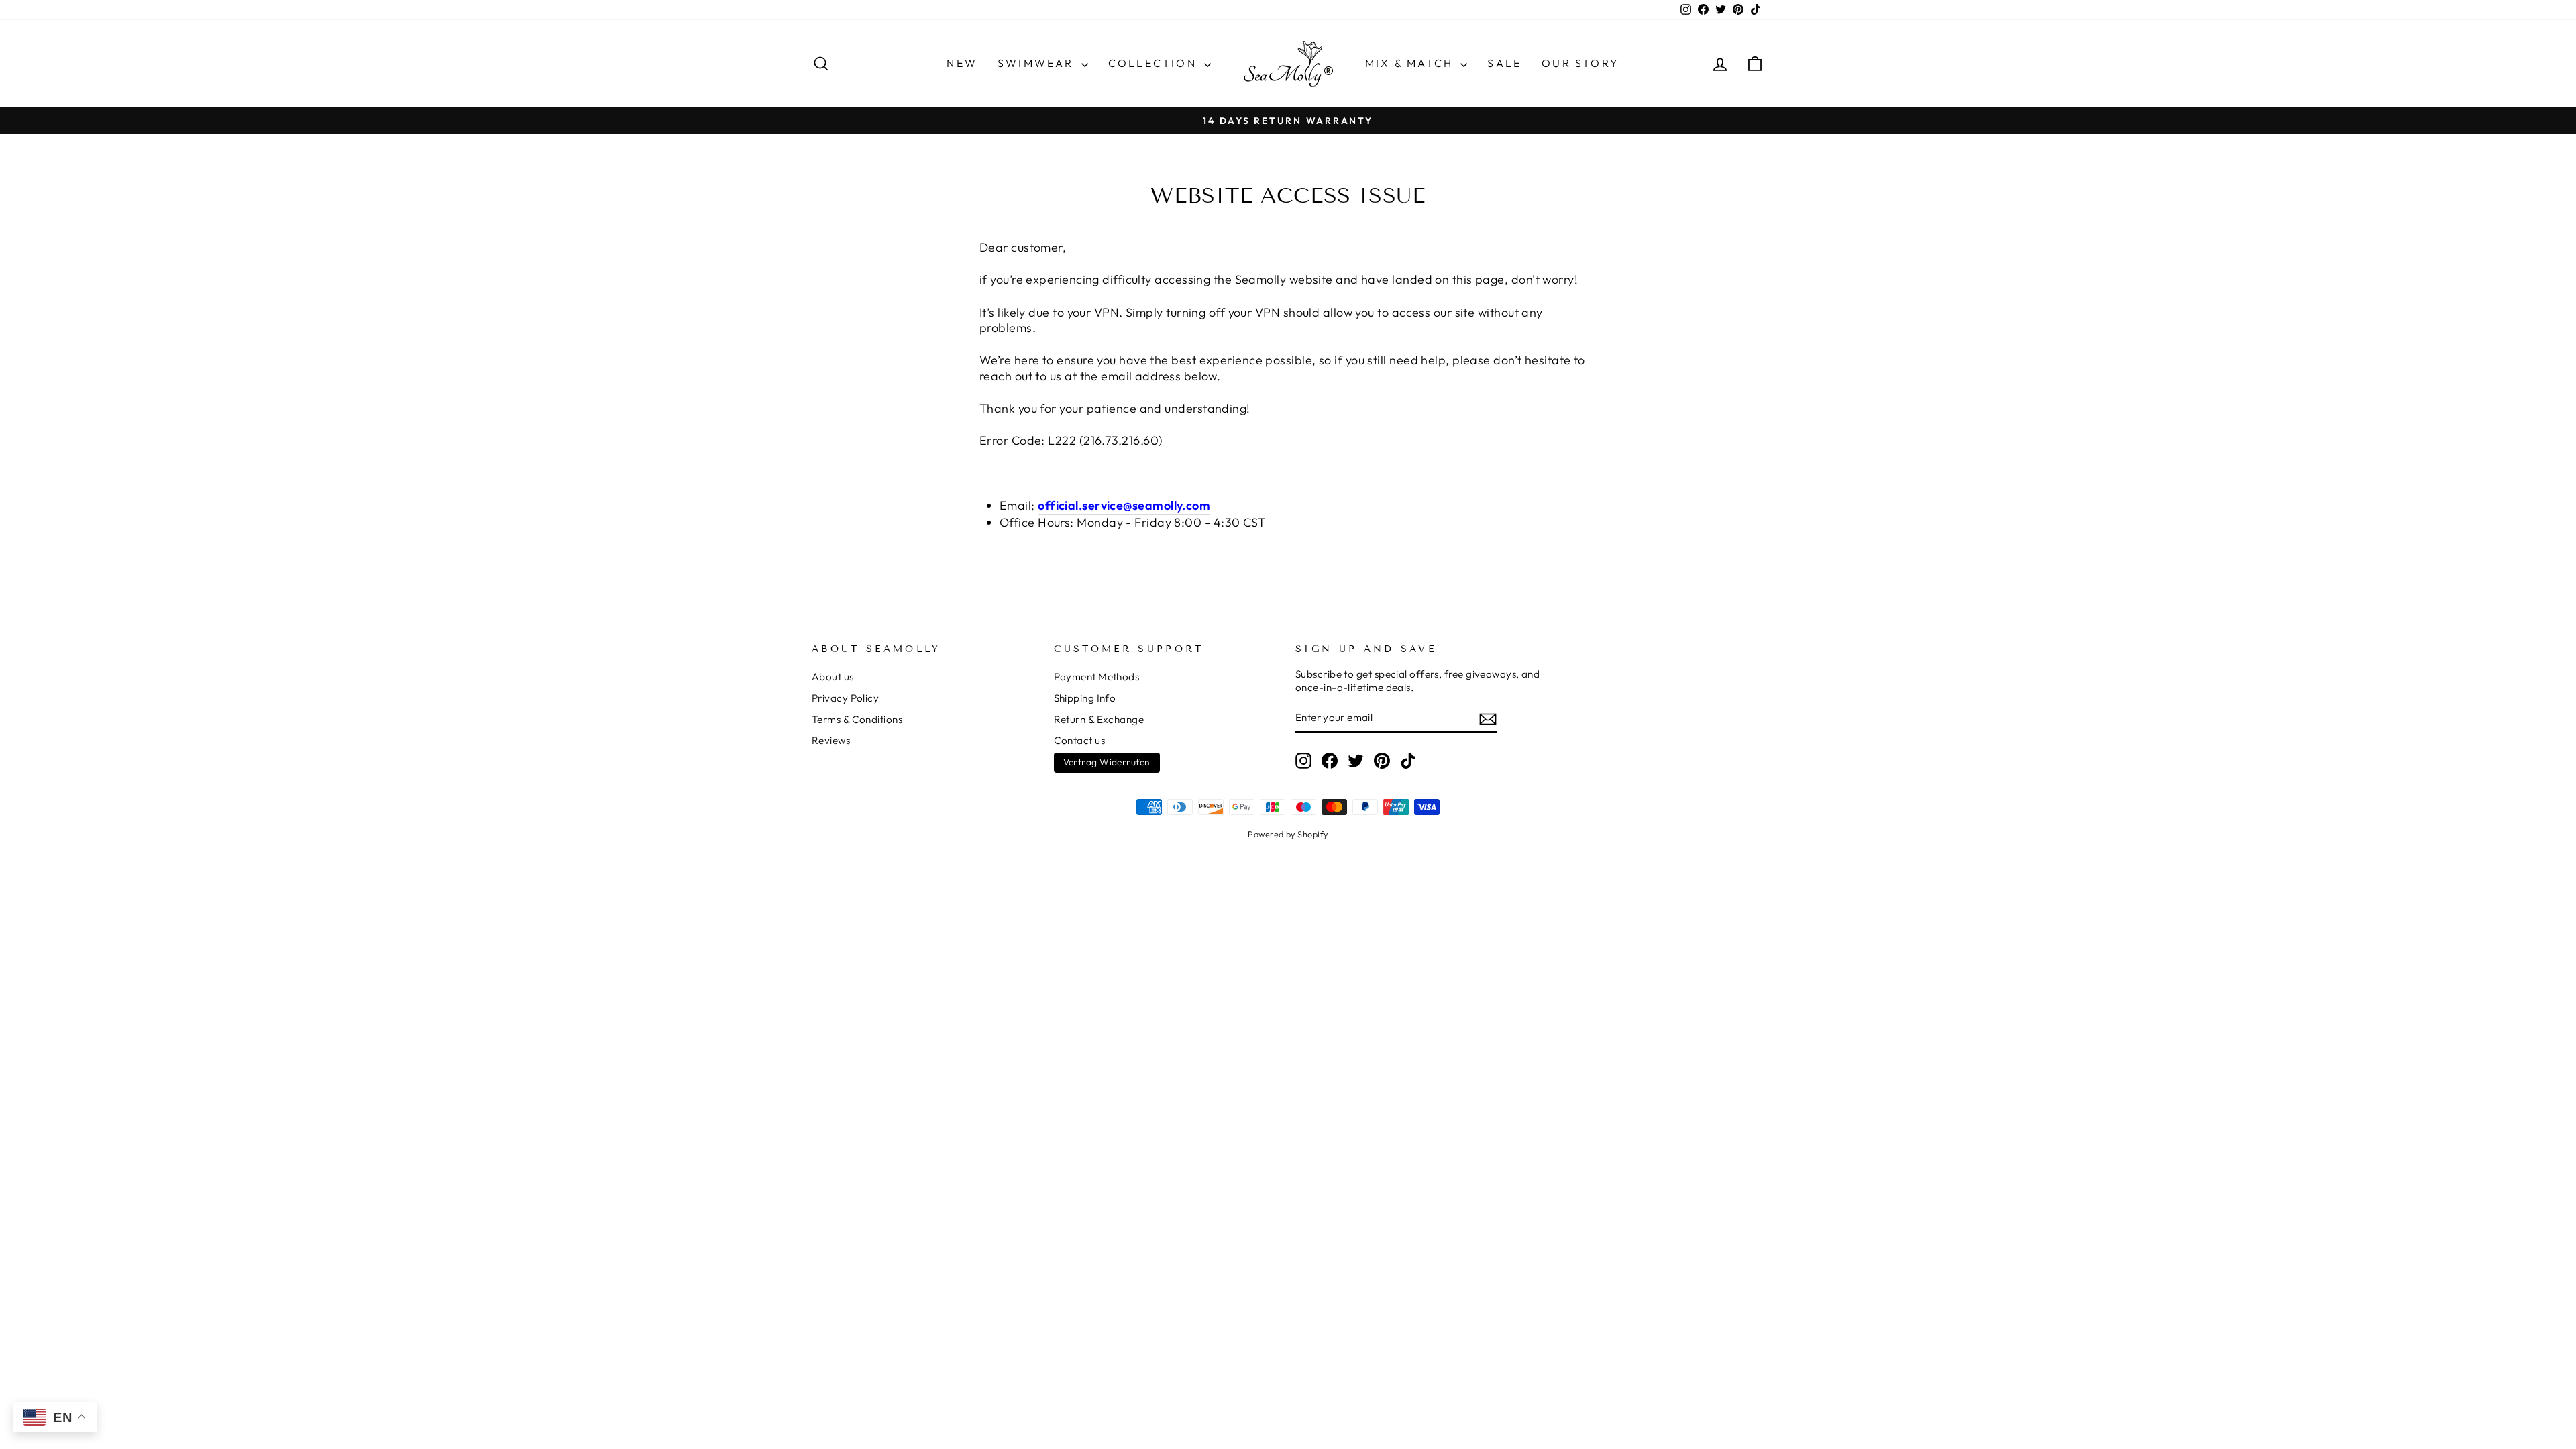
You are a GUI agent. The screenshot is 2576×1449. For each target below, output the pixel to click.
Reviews (831, 740)
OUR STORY (1580, 63)
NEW (962, 63)
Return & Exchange (1099, 719)
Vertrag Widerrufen (1107, 762)
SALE (1504, 63)
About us (833, 677)
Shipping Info (1085, 698)
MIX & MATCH (1411, 63)
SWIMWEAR (1038, 63)
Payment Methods (1097, 677)
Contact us (1080, 740)
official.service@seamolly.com (1124, 505)
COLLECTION (1155, 63)
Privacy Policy (845, 698)
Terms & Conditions (857, 719)
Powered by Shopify (1288, 834)
